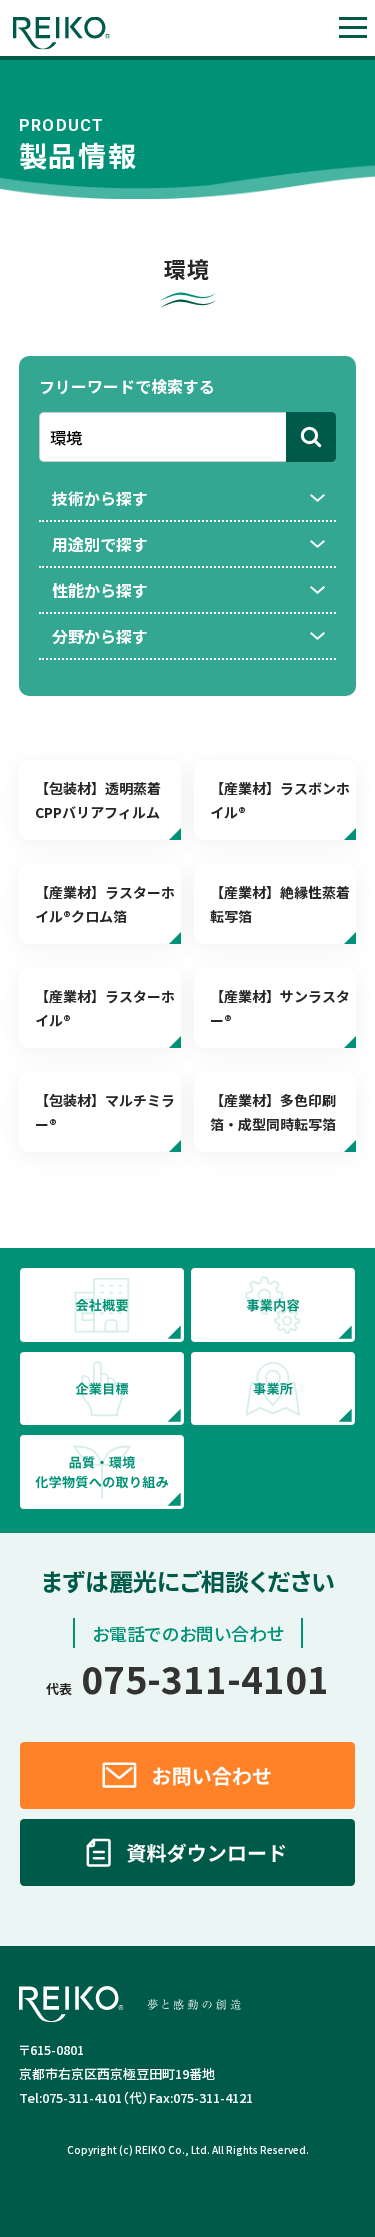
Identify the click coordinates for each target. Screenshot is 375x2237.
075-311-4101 (187, 1678)
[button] (352, 27)
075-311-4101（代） (84, 2097)
